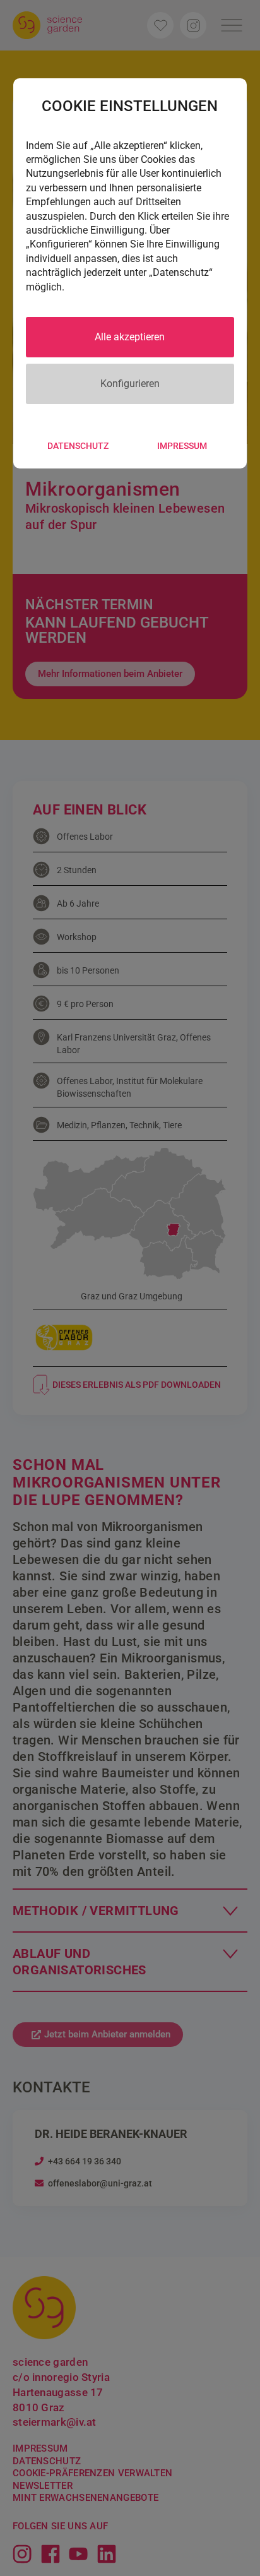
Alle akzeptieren (130, 337)
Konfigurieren (130, 384)
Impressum (182, 446)
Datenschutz (78, 446)
